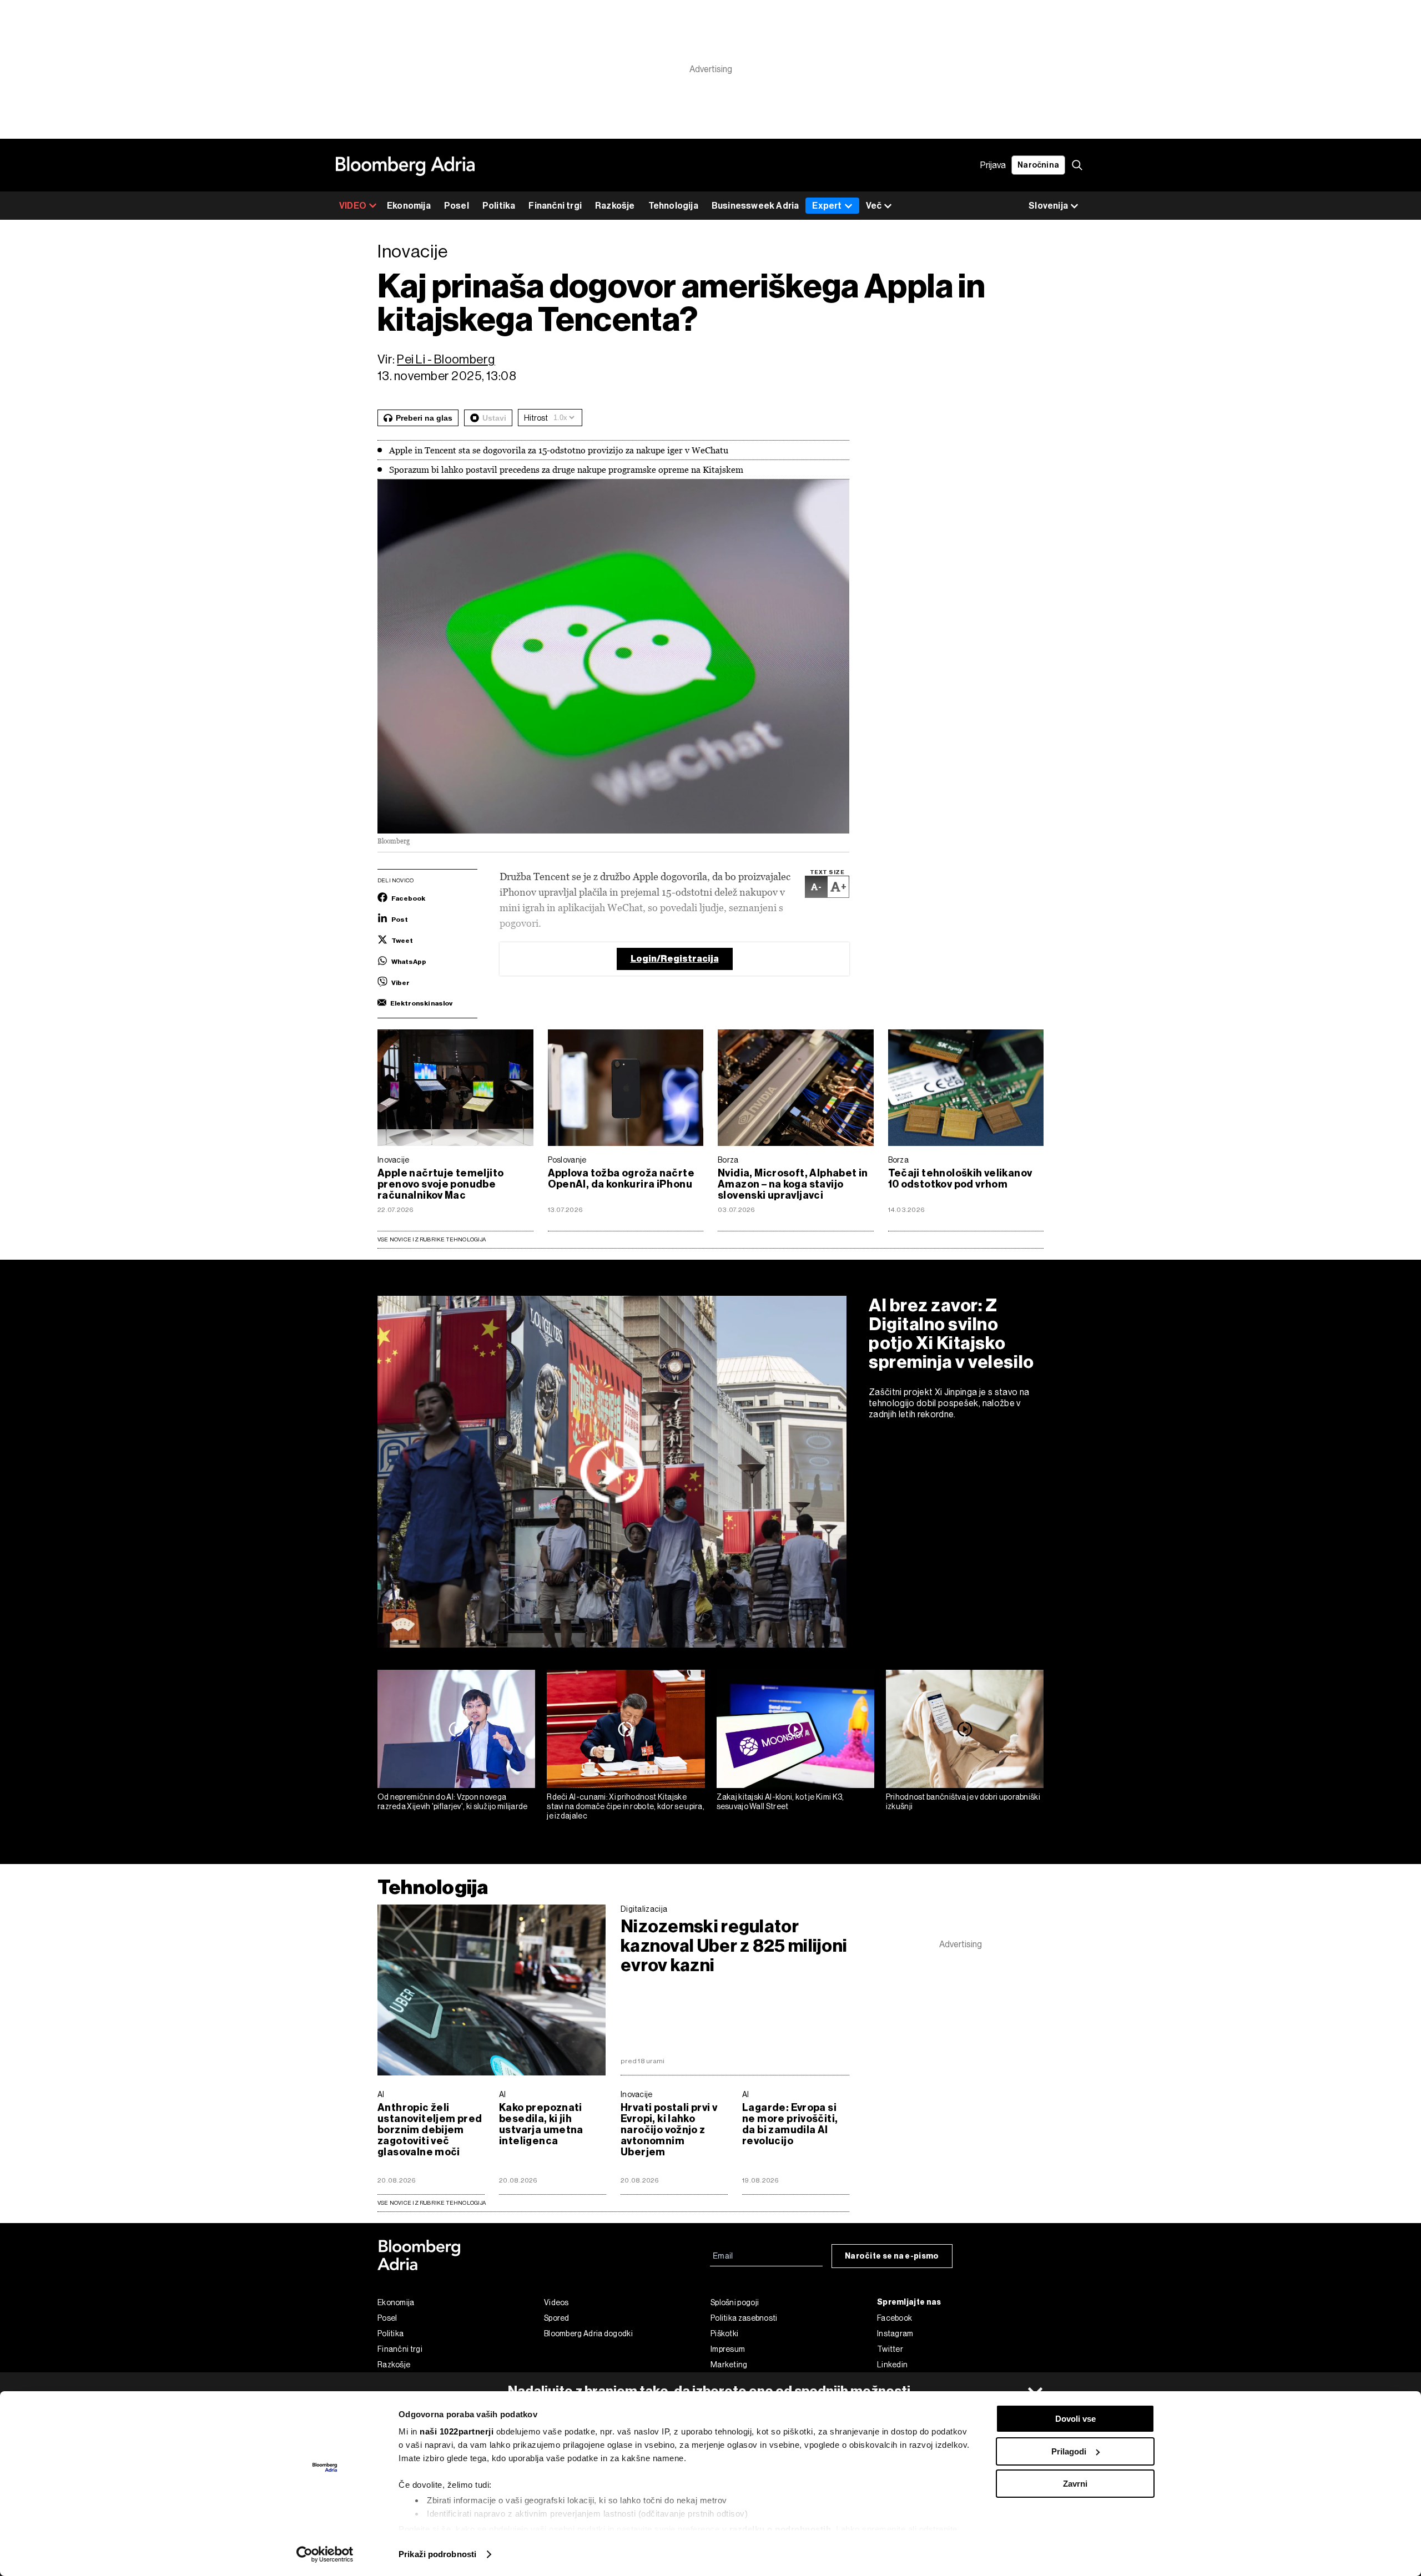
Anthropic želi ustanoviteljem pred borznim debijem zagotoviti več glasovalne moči (430, 2130)
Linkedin (892, 2365)
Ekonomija (409, 206)
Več (874, 206)
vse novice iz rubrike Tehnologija (432, 2203)
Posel (457, 206)
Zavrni (1075, 2484)
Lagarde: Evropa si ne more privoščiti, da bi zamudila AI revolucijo (790, 2124)
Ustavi (494, 418)
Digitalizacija (644, 1909)
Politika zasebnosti (744, 2318)
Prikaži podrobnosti (437, 2554)
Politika (499, 206)
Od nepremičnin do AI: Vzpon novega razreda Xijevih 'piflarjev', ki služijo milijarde (453, 1802)
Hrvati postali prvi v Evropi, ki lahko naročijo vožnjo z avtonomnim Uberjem (669, 2130)
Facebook (895, 2318)
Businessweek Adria (755, 206)
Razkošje (615, 206)
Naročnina (1038, 165)
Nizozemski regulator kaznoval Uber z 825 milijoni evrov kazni (734, 1946)
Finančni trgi (555, 206)
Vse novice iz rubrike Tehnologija (432, 1239)
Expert (827, 206)
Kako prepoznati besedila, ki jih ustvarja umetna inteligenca (541, 2124)
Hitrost (536, 418)
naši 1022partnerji (457, 2431)
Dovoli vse (1075, 2419)
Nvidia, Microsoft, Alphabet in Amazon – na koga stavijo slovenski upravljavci (793, 1184)
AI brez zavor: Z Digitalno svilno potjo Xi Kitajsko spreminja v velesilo (951, 1334)
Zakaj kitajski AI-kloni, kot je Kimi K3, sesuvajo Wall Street (780, 1802)
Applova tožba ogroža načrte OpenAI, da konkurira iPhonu (621, 1179)
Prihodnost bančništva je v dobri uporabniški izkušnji (963, 1802)
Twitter (890, 2349)
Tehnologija (673, 206)
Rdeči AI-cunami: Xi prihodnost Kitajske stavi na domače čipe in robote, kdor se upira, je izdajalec (626, 1806)
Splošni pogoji (735, 2302)
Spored (557, 2318)
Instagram (895, 2333)
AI (381, 2094)
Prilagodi (1069, 2451)
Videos (556, 2302)
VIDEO (353, 206)
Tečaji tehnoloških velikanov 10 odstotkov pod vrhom (960, 1179)
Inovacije (394, 1160)
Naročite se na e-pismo (892, 2256)
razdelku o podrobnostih (780, 2529)
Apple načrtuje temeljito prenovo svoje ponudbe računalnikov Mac (440, 1184)
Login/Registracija (675, 959)
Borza (728, 1160)
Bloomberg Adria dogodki (588, 2333)
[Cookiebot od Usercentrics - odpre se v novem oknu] (325, 2554)
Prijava (993, 165)
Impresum (728, 2349)
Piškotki (724, 2333)
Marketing (729, 2365)
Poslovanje (567, 1160)
